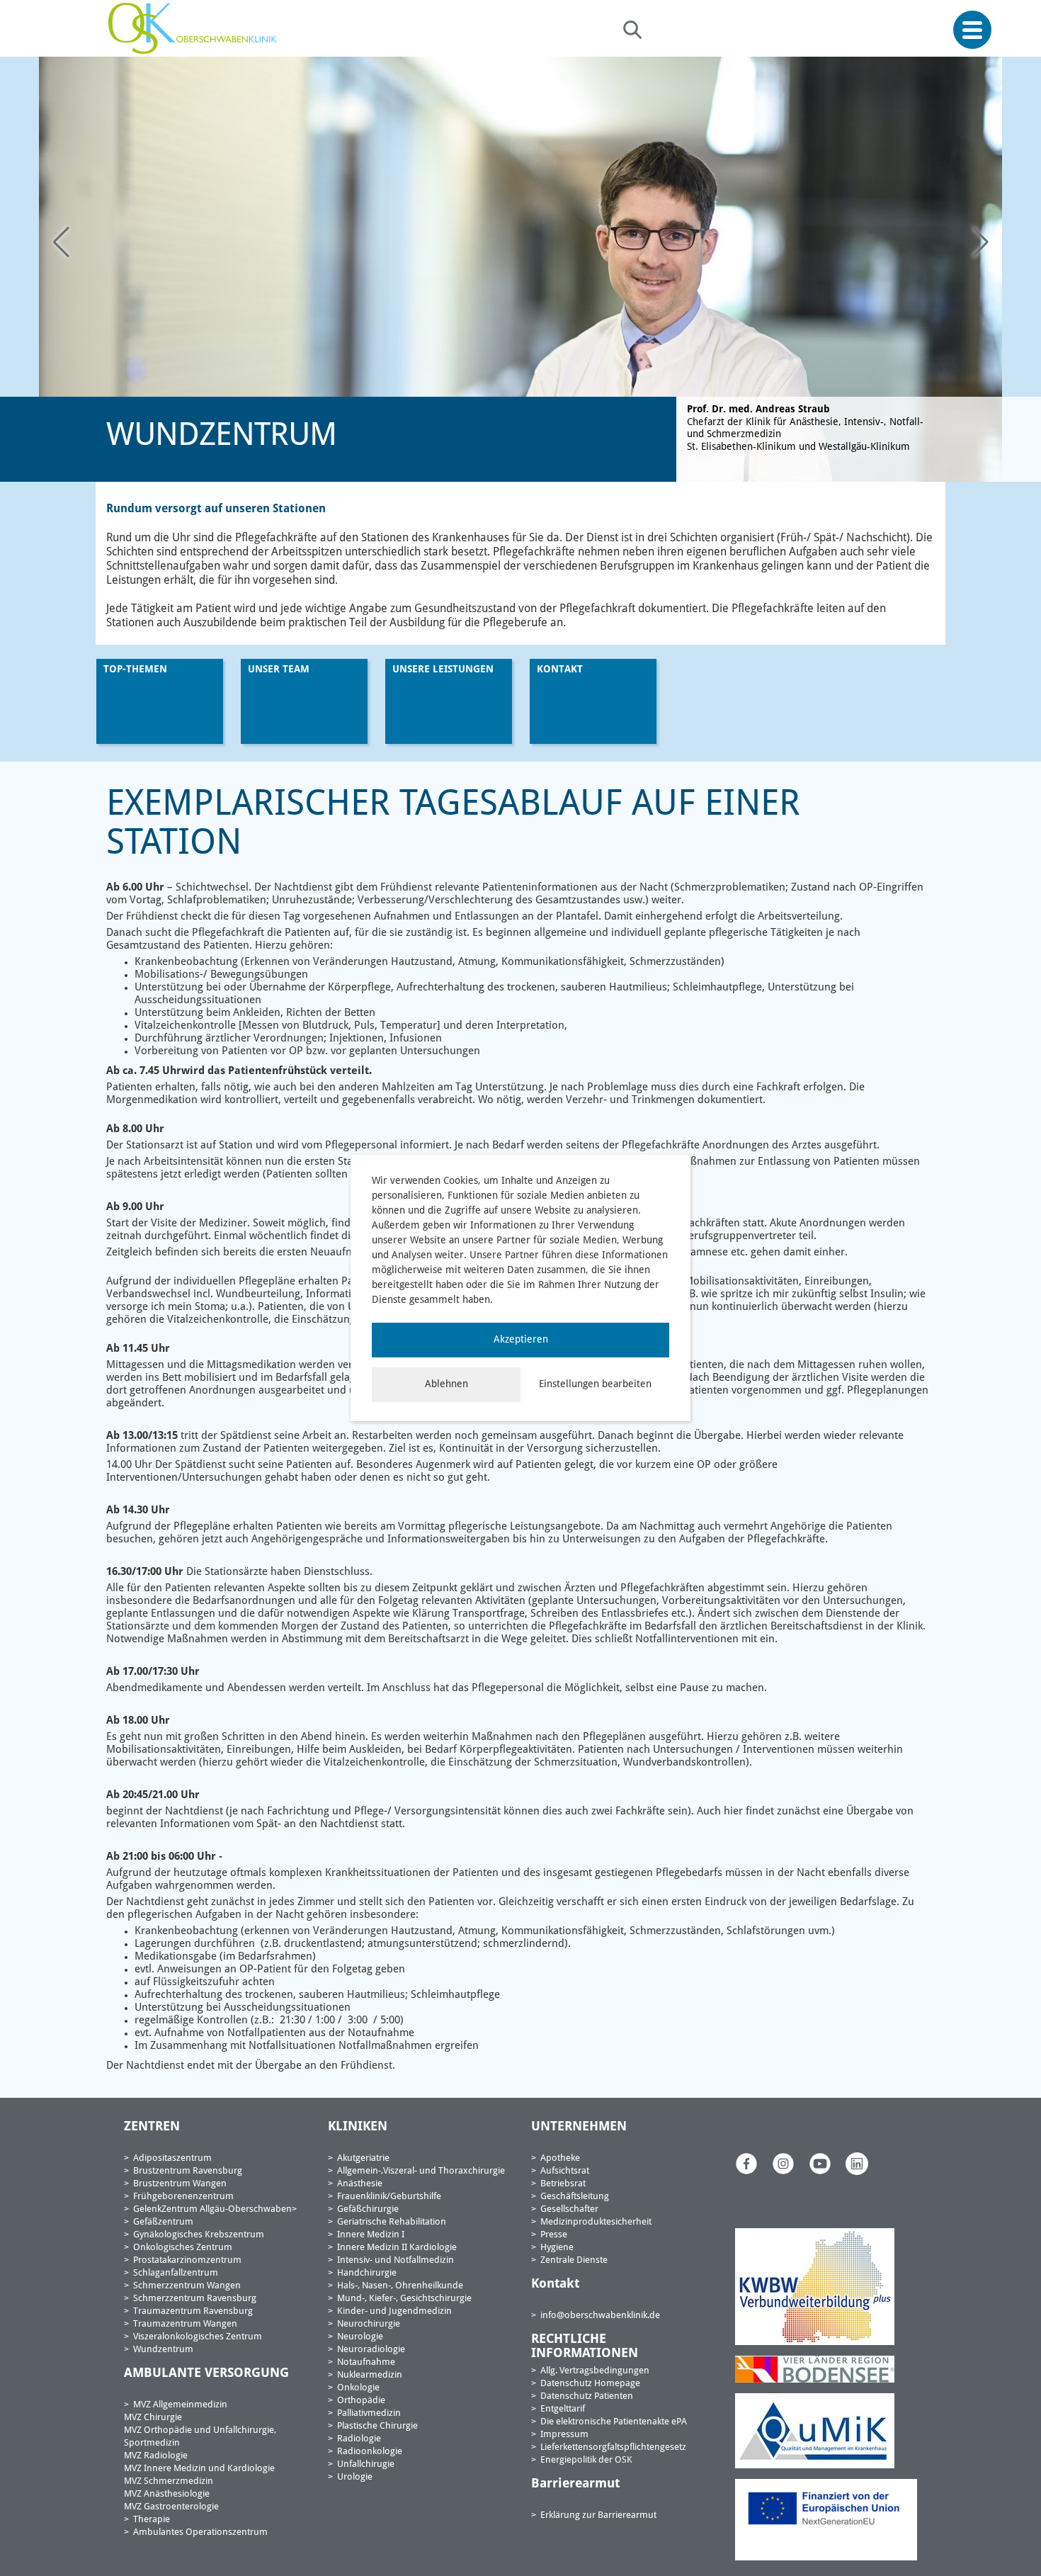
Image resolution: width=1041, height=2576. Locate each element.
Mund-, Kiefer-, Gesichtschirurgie (404, 2299)
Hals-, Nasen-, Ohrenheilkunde (400, 2286)
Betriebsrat (563, 2184)
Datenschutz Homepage (590, 2384)
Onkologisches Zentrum (183, 2248)
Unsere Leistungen (443, 670)
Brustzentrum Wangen (180, 2184)
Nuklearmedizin (370, 2375)
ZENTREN (152, 2127)
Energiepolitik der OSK (586, 2460)
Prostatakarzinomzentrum (187, 2260)
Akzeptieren (521, 1340)
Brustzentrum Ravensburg (188, 2171)
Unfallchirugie (366, 2464)
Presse (554, 2235)
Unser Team (279, 670)
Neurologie (360, 2337)
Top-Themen (135, 670)
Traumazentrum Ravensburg (193, 2311)
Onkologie (358, 2388)
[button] (980, 243)
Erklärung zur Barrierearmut (598, 2515)
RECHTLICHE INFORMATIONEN (585, 2346)
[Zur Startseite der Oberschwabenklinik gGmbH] (196, 28)
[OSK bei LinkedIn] (857, 2164)
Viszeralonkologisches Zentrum (198, 2337)
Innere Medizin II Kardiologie (397, 2248)
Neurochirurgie (369, 2324)
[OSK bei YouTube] (820, 2164)
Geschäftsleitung (575, 2197)
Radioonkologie (370, 2452)
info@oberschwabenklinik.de (600, 2316)
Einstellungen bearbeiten (595, 1384)
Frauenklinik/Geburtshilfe (389, 2197)
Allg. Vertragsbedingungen (595, 2371)
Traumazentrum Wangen (185, 2324)
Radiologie (359, 2439)
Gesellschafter (569, 2209)
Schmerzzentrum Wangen (187, 2286)
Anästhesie (360, 2184)
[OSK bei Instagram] (783, 2164)
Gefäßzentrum (163, 2222)
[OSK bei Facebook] (746, 2164)
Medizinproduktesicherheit (596, 2222)
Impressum (564, 2435)
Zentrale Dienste (574, 2260)
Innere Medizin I (371, 2235)
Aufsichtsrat (565, 2171)
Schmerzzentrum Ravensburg (195, 2299)
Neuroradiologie (371, 2350)
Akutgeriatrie (363, 2158)
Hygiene (557, 2248)
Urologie (355, 2477)
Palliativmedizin (369, 2413)
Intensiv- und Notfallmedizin (396, 2260)
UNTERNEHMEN (579, 2127)
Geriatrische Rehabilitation (392, 2222)
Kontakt (560, 670)
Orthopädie (361, 2401)
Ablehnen (446, 1384)
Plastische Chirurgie (377, 2426)
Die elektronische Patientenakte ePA (614, 2422)
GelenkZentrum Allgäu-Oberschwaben (212, 2209)
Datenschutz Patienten (587, 2396)
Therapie (152, 2520)
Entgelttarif (563, 2409)
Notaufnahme (366, 2362)
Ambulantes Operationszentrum (200, 2532)
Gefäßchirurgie (368, 2209)
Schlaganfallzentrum (176, 2273)
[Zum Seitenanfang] (1025, 2532)
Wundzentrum (163, 2350)
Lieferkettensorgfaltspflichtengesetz (613, 2447)
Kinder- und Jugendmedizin (394, 2311)
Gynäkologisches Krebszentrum (199, 2235)
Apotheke (560, 2158)
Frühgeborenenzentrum (183, 2197)
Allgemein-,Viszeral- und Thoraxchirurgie (421, 2171)
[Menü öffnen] (972, 30)
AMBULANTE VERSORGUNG (206, 2373)
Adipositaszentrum (172, 2158)
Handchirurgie (367, 2273)
